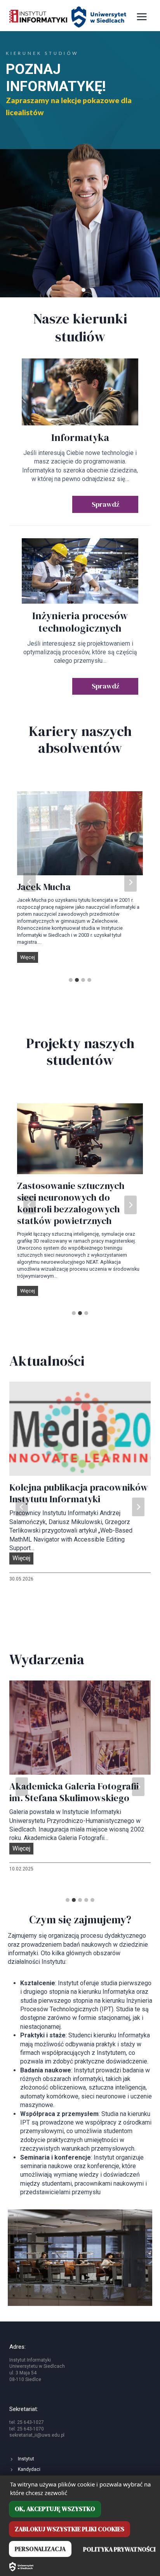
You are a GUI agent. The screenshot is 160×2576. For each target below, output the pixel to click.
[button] (77, 290)
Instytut (26, 2459)
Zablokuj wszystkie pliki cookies (70, 2529)
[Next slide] (130, 882)
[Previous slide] (30, 882)
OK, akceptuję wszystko (55, 2509)
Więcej (29, 958)
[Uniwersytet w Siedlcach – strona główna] (21, 2567)
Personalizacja (40, 2549)
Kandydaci (29, 2469)
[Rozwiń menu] (142, 17)
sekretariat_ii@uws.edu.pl (37, 2435)
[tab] (71, 980)
